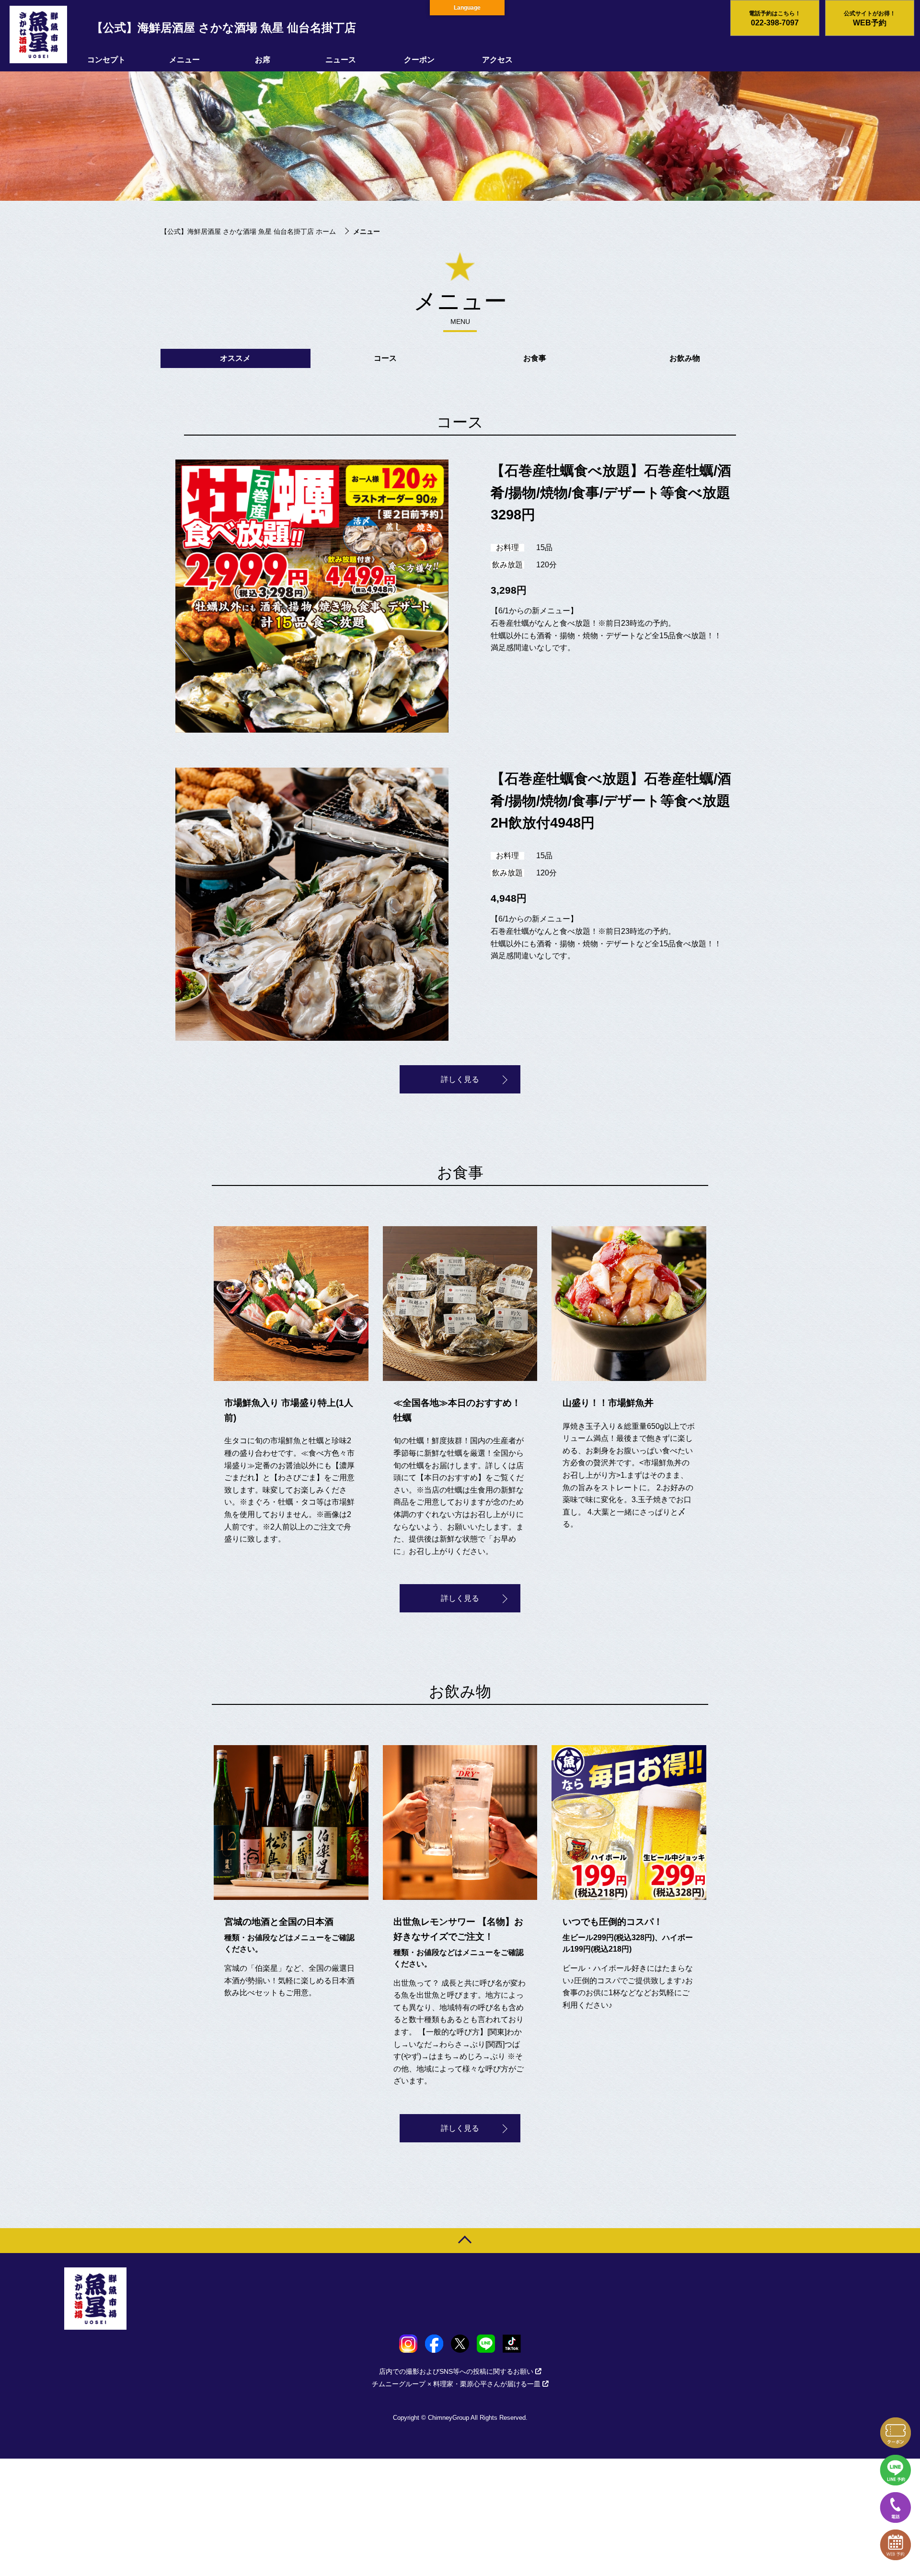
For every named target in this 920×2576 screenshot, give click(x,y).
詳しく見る (460, 1079)
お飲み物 (685, 358)
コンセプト (106, 60)
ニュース (341, 60)
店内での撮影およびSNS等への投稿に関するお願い (456, 2371)
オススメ (235, 358)
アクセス (497, 60)
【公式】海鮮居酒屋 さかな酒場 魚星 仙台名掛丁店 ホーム (248, 231)
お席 (263, 60)
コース (385, 358)
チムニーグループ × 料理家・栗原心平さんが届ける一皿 (456, 2384)
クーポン (419, 60)
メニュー (184, 60)
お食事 (535, 358)
